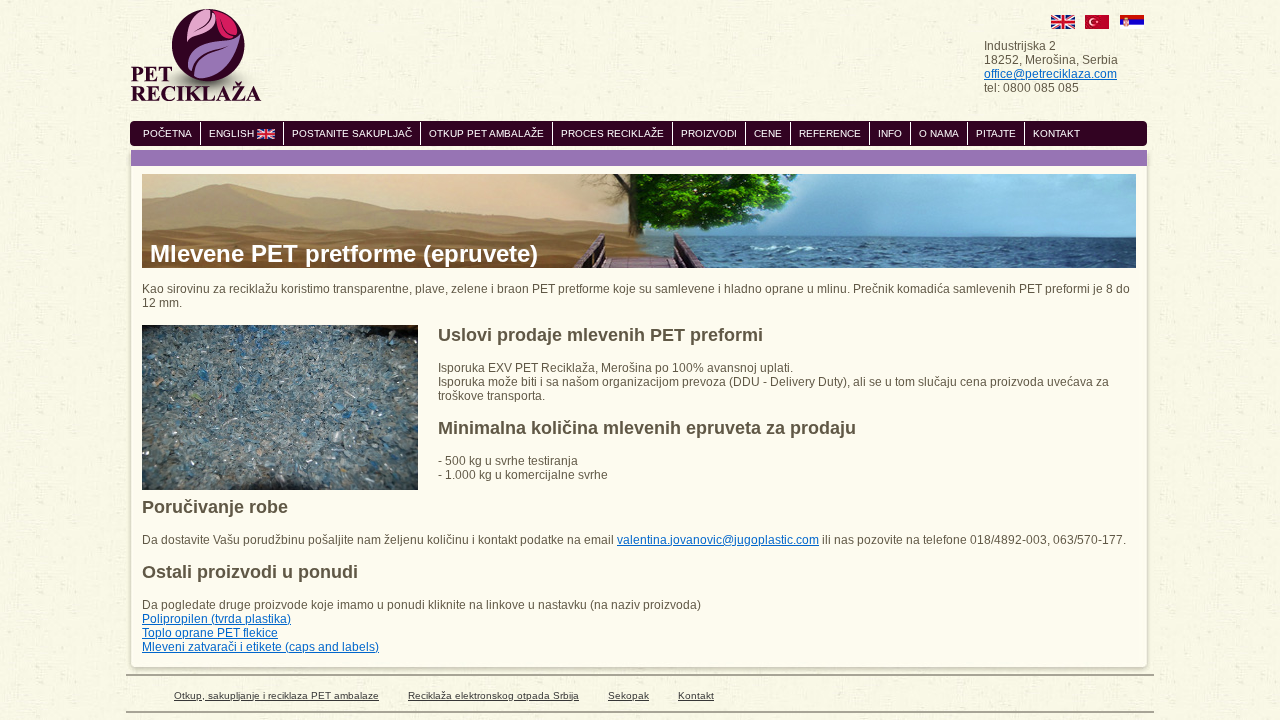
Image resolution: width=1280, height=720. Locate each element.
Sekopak (628, 695)
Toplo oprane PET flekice (210, 633)
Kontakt (1056, 133)
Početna (167, 133)
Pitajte (996, 133)
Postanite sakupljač (352, 133)
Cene (768, 133)
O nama (939, 133)
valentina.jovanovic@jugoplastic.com (718, 540)
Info (890, 133)
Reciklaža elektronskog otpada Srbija (493, 695)
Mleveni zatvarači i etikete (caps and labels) (260, 647)
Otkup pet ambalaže (486, 133)
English (233, 133)
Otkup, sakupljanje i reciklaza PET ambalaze (276, 695)
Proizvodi (709, 133)
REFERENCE (830, 133)
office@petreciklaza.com (1050, 74)
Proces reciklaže (612, 133)
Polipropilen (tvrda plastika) (216, 619)
